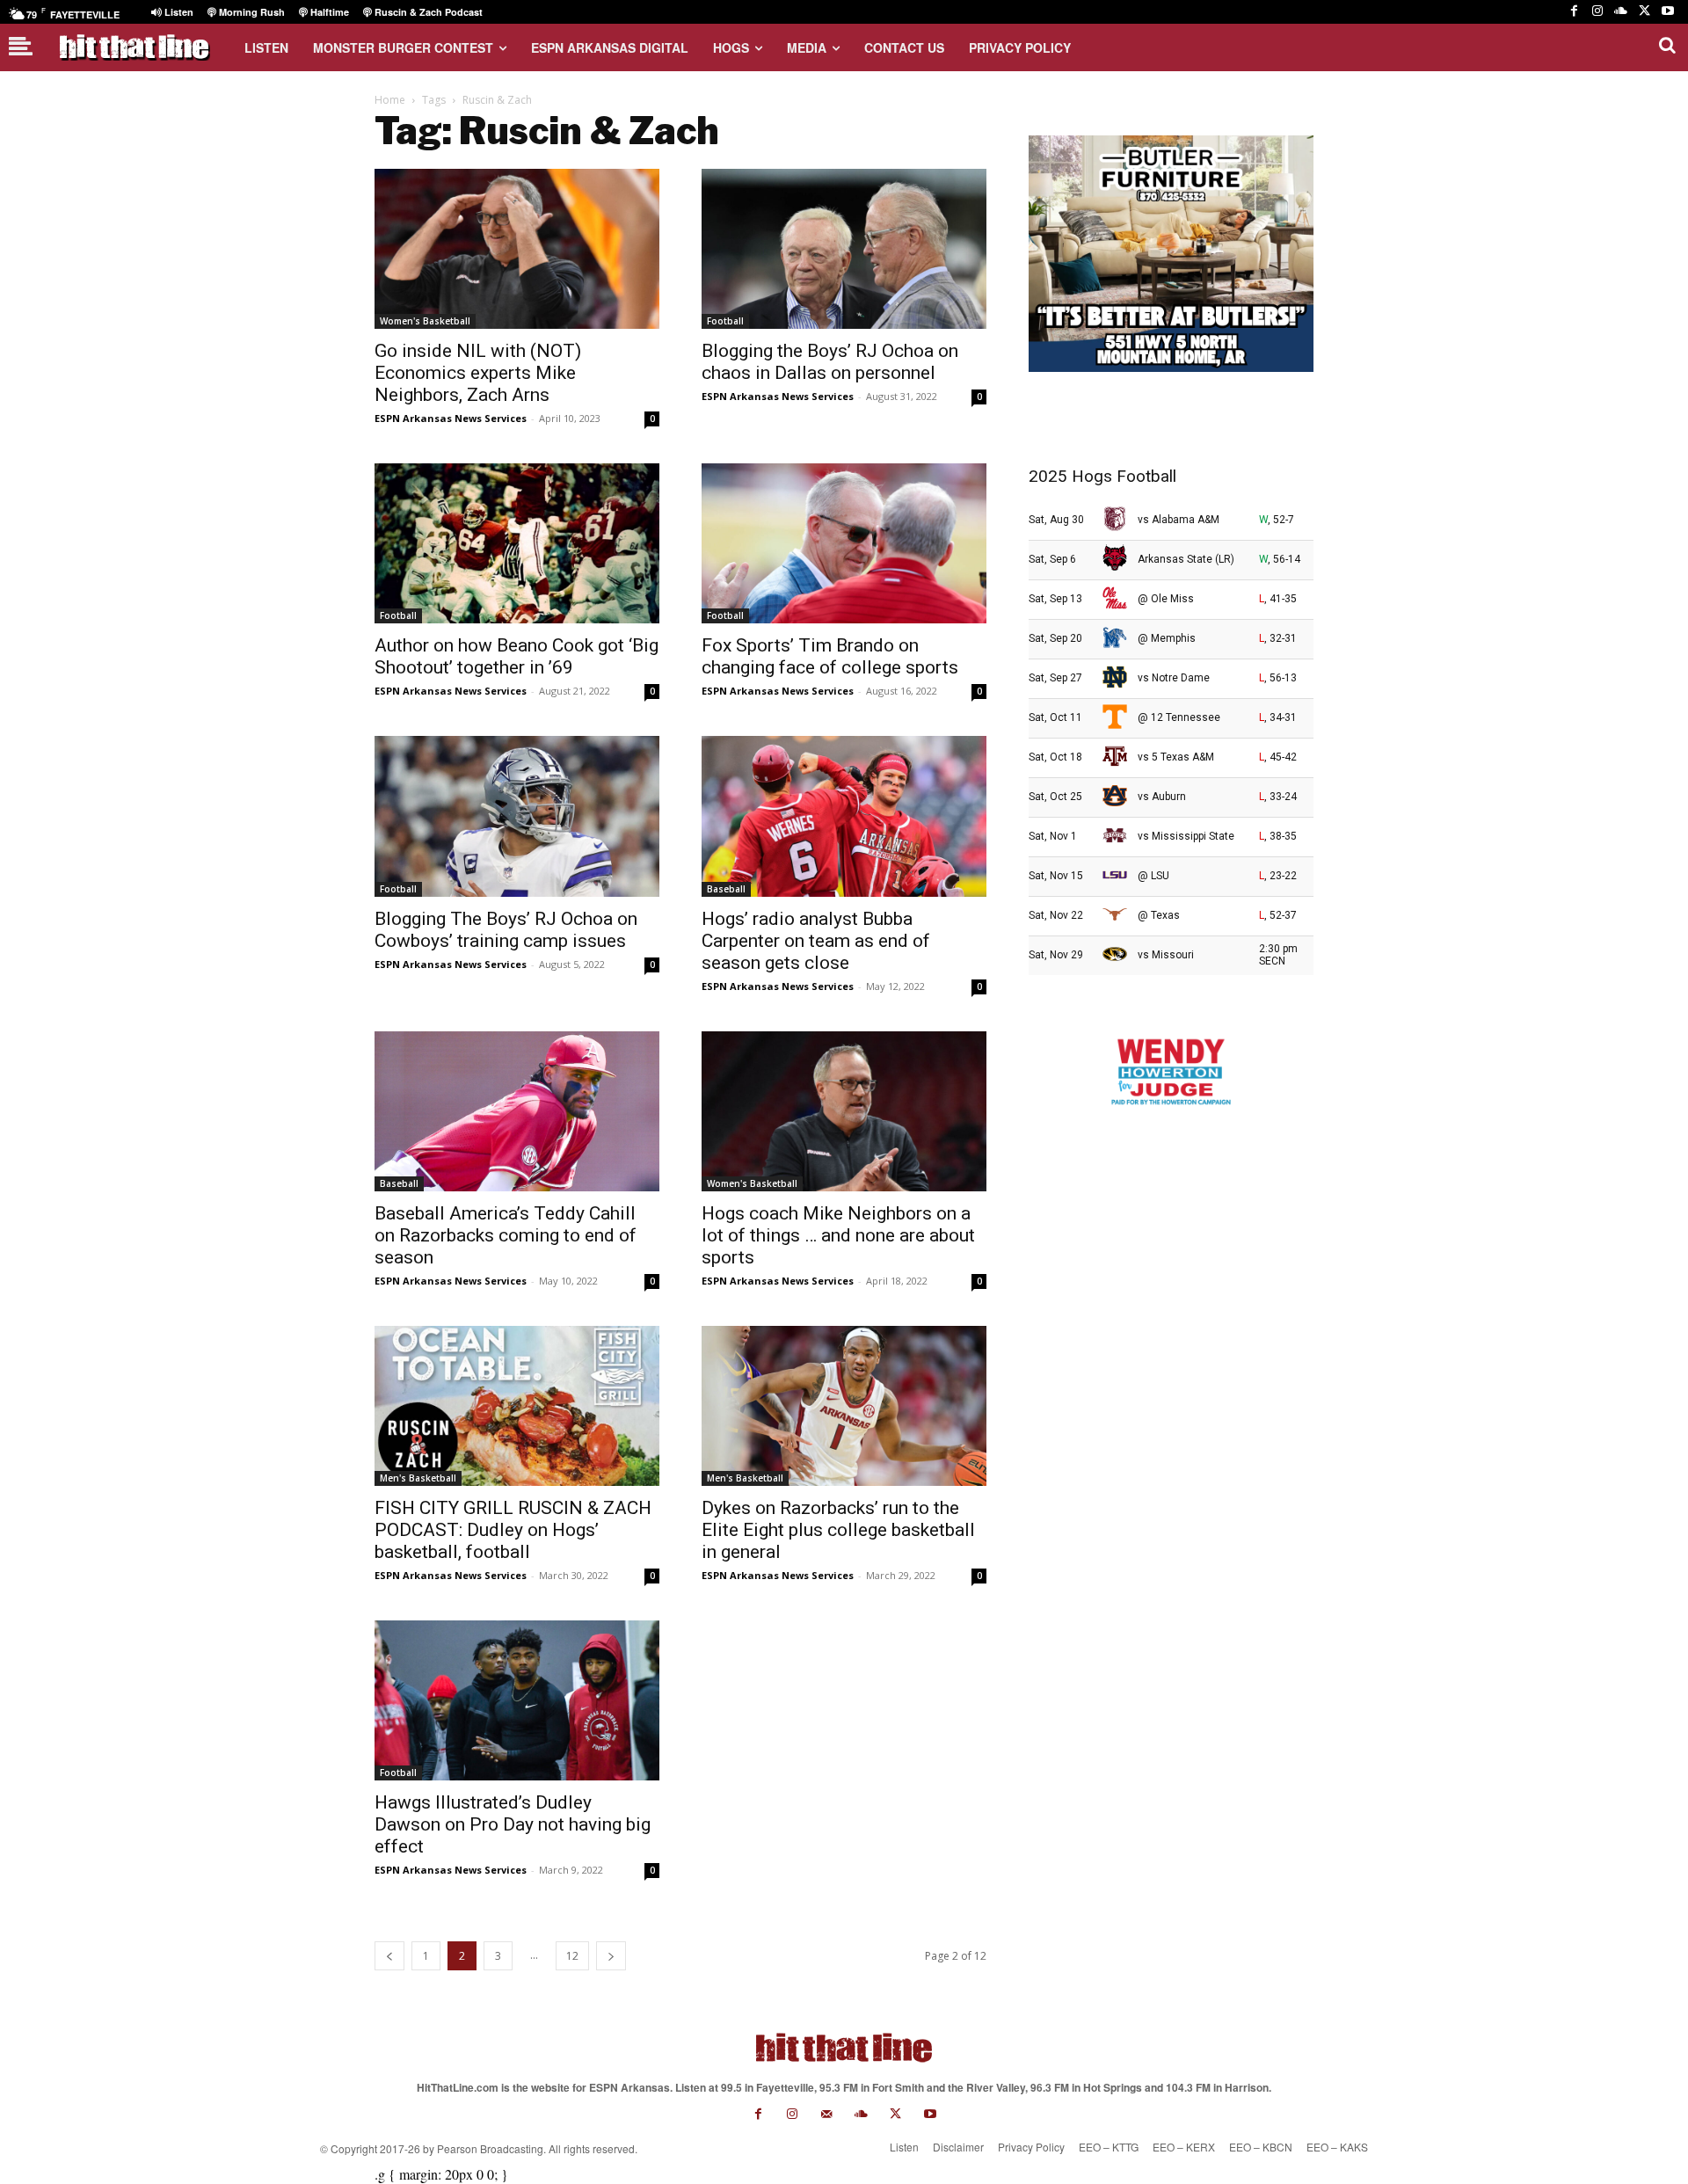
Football (725, 321)
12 (572, 1956)
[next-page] (611, 1956)
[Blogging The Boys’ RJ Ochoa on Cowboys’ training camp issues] (517, 816)
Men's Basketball (418, 1478)
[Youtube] (1667, 12)
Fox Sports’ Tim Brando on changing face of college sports (830, 656)
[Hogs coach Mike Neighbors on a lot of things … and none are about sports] (844, 1111)
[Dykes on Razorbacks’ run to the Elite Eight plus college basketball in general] (844, 1406)
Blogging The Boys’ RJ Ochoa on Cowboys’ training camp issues (506, 930)
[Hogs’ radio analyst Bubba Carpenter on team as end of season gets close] (844, 816)
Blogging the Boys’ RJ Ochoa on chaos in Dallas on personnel (830, 362)
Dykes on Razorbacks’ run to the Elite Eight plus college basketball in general (838, 1530)
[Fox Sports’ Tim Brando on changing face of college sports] (844, 543)
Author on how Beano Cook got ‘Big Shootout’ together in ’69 (517, 656)
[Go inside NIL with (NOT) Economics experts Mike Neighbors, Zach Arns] (517, 249)
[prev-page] (389, 1956)
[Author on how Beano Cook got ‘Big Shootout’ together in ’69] (517, 543)
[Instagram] (1598, 12)
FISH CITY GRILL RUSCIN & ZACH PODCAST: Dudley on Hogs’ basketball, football (513, 1530)
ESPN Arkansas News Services (451, 418)
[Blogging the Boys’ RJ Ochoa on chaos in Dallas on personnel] (844, 249)
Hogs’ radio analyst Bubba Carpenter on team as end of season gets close (816, 941)
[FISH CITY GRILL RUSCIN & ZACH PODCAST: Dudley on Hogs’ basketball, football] (517, 1406)
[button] (1667, 45)
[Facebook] (1574, 12)
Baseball (726, 889)
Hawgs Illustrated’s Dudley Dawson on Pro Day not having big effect (513, 1824)
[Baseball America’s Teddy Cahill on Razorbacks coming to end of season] (517, 1111)
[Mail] (827, 2114)
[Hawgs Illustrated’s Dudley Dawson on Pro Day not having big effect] (517, 1700)
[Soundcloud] (1621, 12)
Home (390, 100)
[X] (1644, 12)
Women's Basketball (425, 321)
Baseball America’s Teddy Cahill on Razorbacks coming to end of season (506, 1235)
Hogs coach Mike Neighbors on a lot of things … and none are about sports (838, 1235)
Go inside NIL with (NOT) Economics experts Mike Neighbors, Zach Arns (478, 373)
